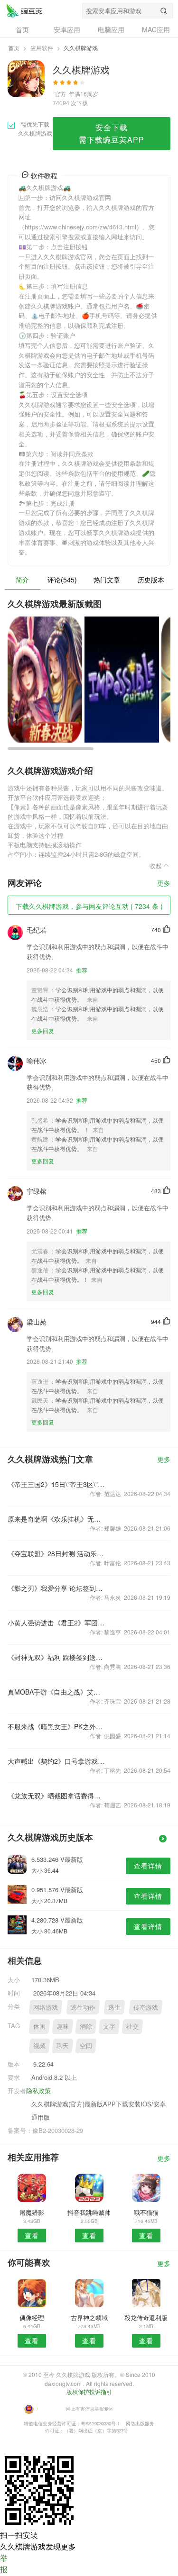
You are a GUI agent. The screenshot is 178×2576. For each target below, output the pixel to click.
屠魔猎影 (32, 2212)
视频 (39, 2045)
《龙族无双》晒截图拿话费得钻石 (56, 1796)
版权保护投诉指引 (89, 2391)
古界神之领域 (89, 2317)
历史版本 (151, 580)
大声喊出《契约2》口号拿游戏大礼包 (56, 1761)
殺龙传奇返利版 (146, 2317)
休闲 (39, 2026)
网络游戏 (46, 2007)
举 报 (4, 2563)
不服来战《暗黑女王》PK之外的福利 (56, 1726)
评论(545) (62, 580)
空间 (86, 2045)
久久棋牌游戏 (24, 10)
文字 (109, 2026)
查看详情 (148, 1866)
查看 (32, 2235)
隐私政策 (38, 2091)
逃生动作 (83, 2007)
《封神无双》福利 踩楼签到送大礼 (56, 1657)
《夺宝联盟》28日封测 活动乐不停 (56, 1553)
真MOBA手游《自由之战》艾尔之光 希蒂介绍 (56, 1692)
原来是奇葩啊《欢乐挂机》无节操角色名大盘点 (56, 1519)
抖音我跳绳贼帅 (89, 2212)
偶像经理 (32, 2317)
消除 (86, 2026)
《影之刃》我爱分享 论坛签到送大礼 (56, 1588)
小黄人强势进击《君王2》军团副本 (56, 1623)
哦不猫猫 (146, 2212)
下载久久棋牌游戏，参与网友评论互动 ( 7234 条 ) (89, 906)
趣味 (63, 2026)
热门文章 (107, 580)
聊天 (63, 2045)
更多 (164, 884)
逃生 (114, 2007)
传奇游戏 (146, 2007)
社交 (132, 2026)
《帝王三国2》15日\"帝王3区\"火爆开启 (56, 1484)
